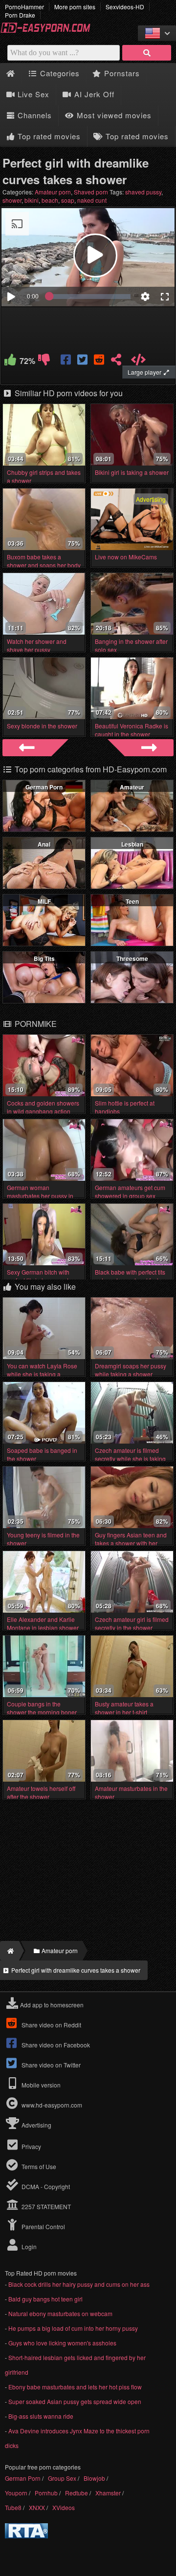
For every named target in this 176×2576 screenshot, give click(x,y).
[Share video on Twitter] (83, 361)
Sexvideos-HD (125, 7)
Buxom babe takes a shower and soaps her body (44, 561)
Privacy (31, 2146)
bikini (32, 200)
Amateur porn (53, 192)
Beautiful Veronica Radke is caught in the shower (132, 730)
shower (12, 200)
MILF (44, 901)
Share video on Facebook (55, 2045)
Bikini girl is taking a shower (132, 472)
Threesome (132, 958)
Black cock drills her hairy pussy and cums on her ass (79, 2284)
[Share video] (116, 361)
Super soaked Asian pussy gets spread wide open (75, 2401)
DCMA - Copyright (45, 2186)
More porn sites (75, 7)
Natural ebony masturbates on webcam (60, 2313)
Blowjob (94, 2478)
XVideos (64, 2507)
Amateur (132, 787)
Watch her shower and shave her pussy (37, 645)
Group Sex (62, 2478)
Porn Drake (20, 15)
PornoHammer (24, 7)
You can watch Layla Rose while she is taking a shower (42, 1374)
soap (68, 200)
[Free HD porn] (49, 31)
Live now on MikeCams (126, 557)
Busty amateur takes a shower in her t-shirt (124, 1708)
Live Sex (32, 94)
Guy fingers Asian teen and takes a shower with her (131, 1539)
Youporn (16, 2493)
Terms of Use (38, 2166)
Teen (132, 901)
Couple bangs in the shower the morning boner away (42, 1712)
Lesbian (132, 844)
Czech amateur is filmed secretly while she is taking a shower (130, 1458)
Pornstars (121, 73)
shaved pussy (143, 192)
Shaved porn (91, 192)
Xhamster (108, 2493)
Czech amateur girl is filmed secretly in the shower (132, 1623)
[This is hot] (11, 361)
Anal (44, 844)
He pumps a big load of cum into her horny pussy (73, 2328)
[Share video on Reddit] (99, 361)
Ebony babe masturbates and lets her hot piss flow (75, 2387)
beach (50, 200)
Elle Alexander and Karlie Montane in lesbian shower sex (43, 1628)
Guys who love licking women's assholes (62, 2343)
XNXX (37, 2507)
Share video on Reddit (51, 2025)
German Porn (44, 787)
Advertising (36, 2125)
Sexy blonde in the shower (42, 726)
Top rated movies (48, 136)
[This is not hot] (44, 361)
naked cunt (92, 200)
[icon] (11, 74)
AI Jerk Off (93, 94)
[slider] (90, 297)
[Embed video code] (139, 361)
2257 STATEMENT (45, 2206)
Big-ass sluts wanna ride (41, 2416)
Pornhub (46, 2493)
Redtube (77, 2493)
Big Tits (44, 958)
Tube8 (13, 2507)
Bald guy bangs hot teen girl (45, 2299)
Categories (59, 73)
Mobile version (40, 2085)
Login (28, 2246)
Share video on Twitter (50, 2065)
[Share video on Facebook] (67, 361)
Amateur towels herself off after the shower (41, 1792)
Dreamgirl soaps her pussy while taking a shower (131, 1370)
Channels (33, 115)
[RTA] (26, 2536)
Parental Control (43, 2226)
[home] (10, 1951)
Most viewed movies (113, 115)
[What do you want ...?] (147, 53)
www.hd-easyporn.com (52, 2105)
